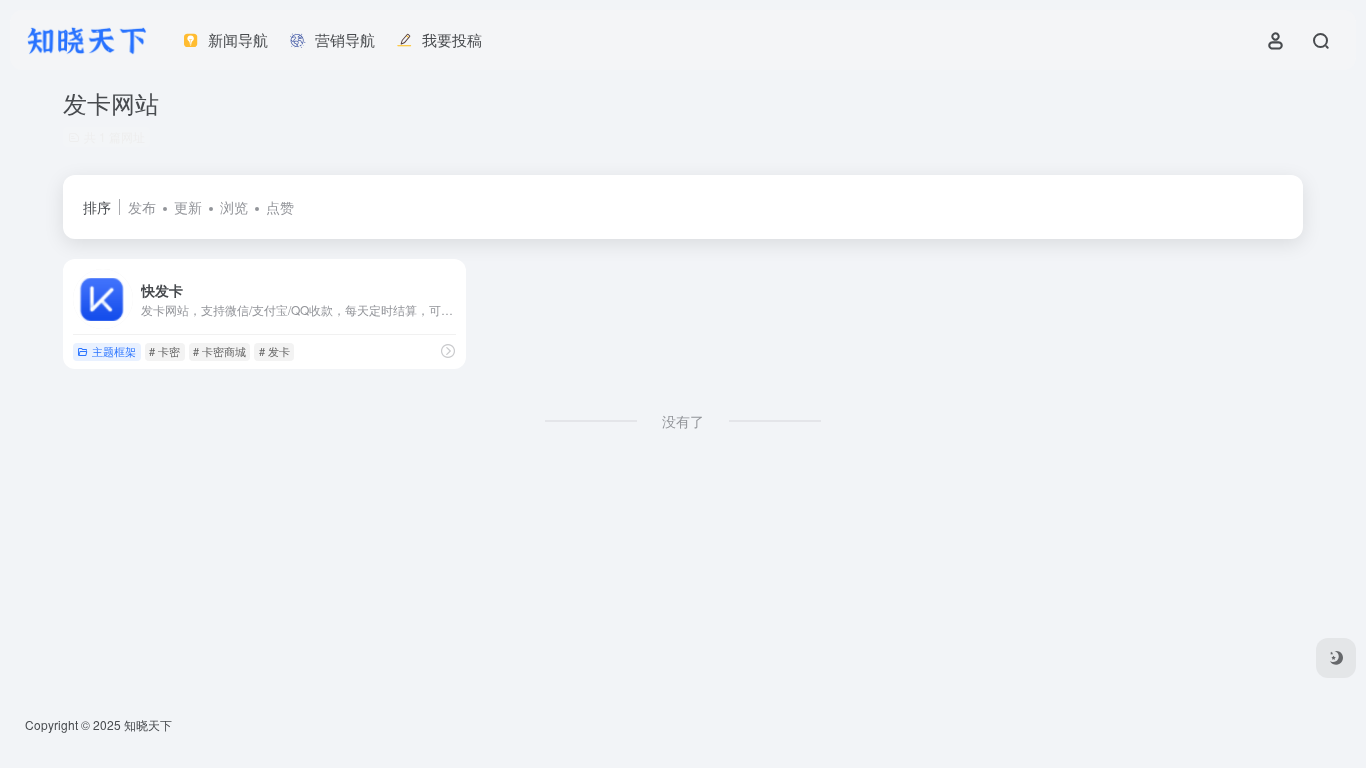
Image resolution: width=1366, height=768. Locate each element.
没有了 (683, 421)
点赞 (280, 207)
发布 (142, 207)
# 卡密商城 (219, 351)
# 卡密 (164, 351)
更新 (188, 207)
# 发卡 (274, 351)
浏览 (234, 207)
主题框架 (114, 351)
